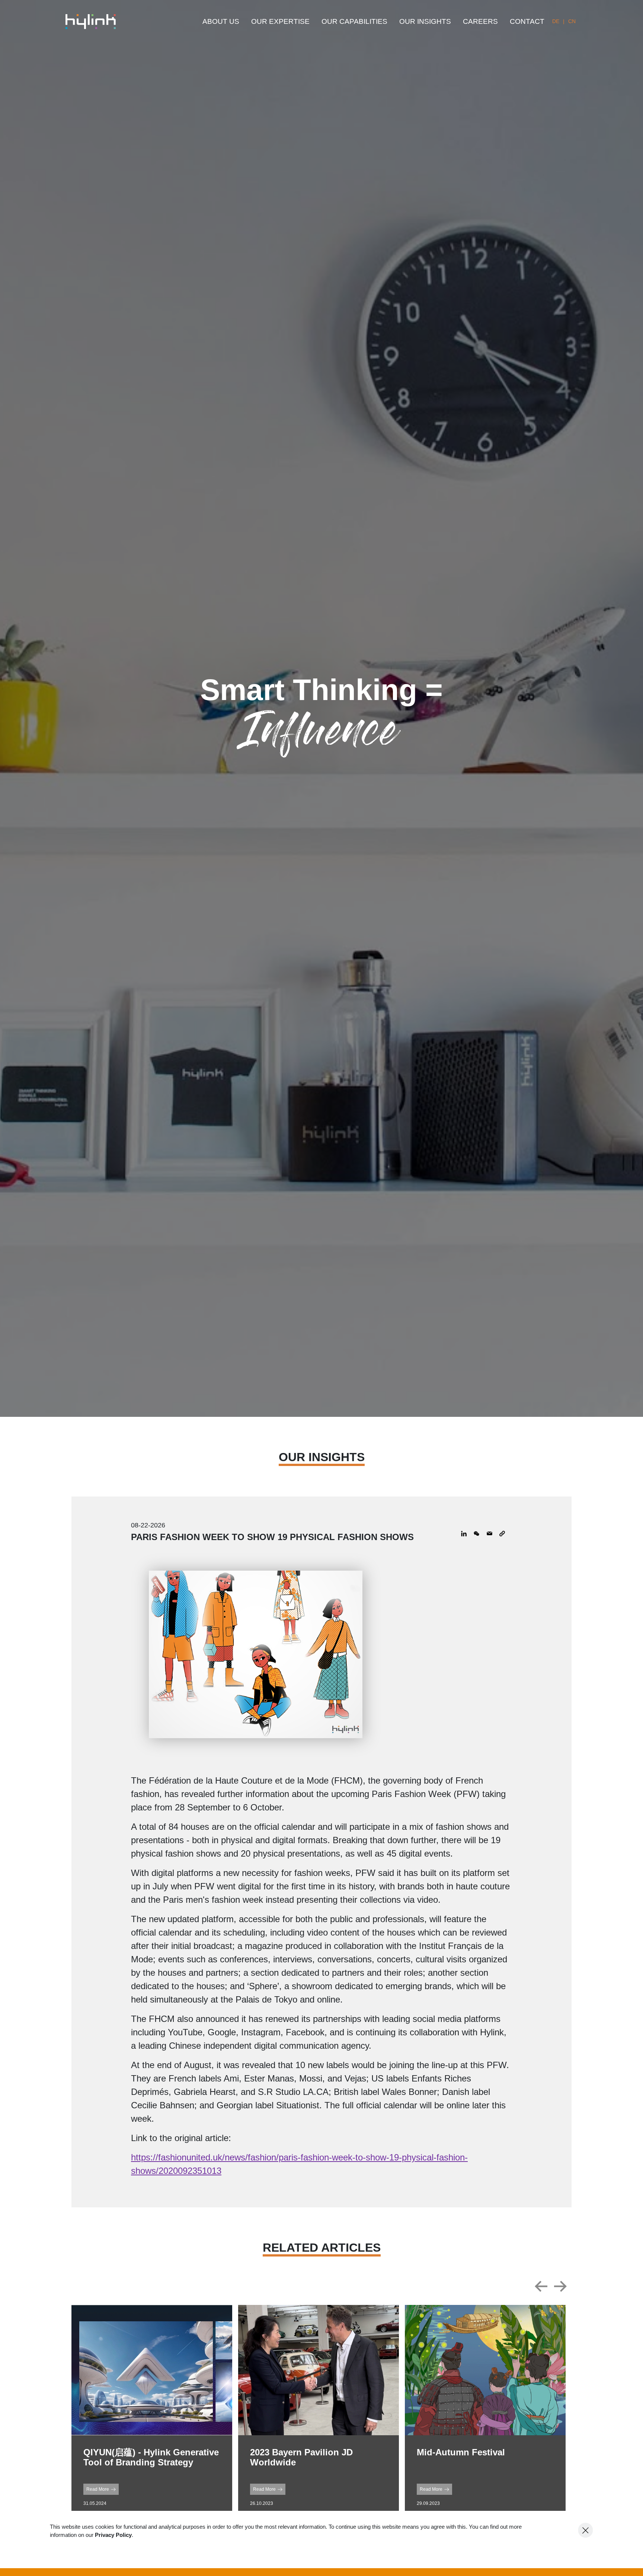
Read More (98, 2489)
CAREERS (480, 21)
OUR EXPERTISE (280, 21)
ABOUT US (221, 21)
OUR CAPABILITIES (354, 21)
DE (556, 21)
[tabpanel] (152, 2412)
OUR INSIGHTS (425, 21)
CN (572, 21)
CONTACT (527, 21)
